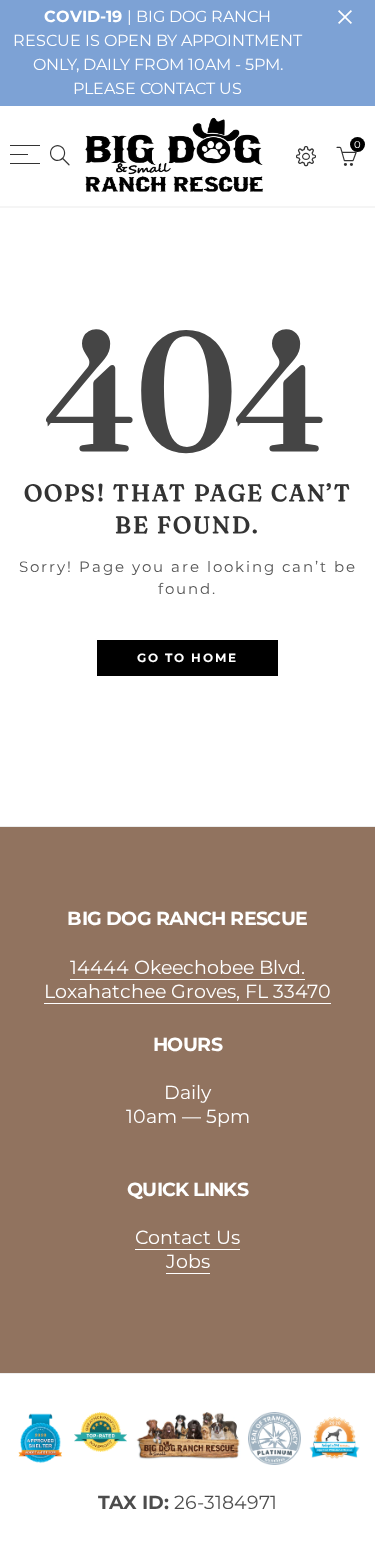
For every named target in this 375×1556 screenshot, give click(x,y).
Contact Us (187, 1237)
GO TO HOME (187, 657)
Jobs (188, 1261)
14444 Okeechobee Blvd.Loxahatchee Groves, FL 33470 (187, 979)
